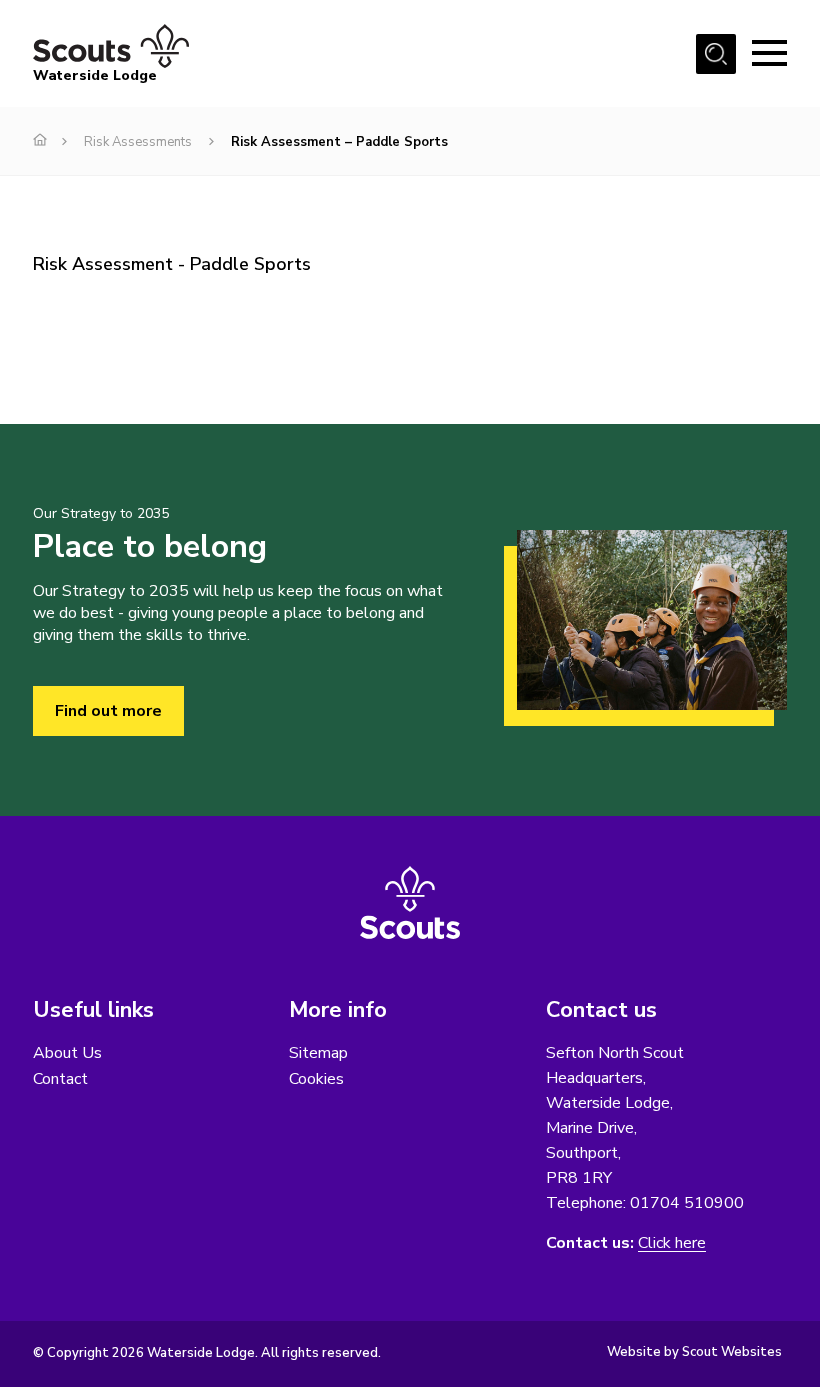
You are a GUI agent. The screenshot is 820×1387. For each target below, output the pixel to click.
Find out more (108, 711)
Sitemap (318, 1053)
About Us (67, 1053)
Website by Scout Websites (694, 1352)
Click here (672, 1243)
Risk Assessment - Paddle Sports (172, 264)
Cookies (316, 1079)
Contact (60, 1079)
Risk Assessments (138, 142)
